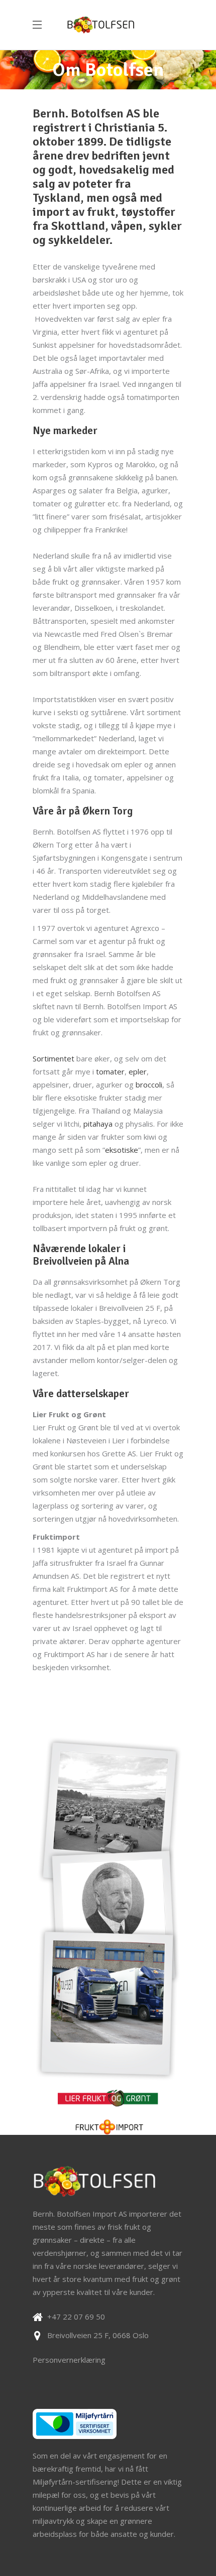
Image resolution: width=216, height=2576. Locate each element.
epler (138, 1071)
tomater (110, 1071)
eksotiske (122, 1150)
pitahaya (98, 1124)
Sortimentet (53, 1058)
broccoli (149, 1084)
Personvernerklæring (69, 2360)
